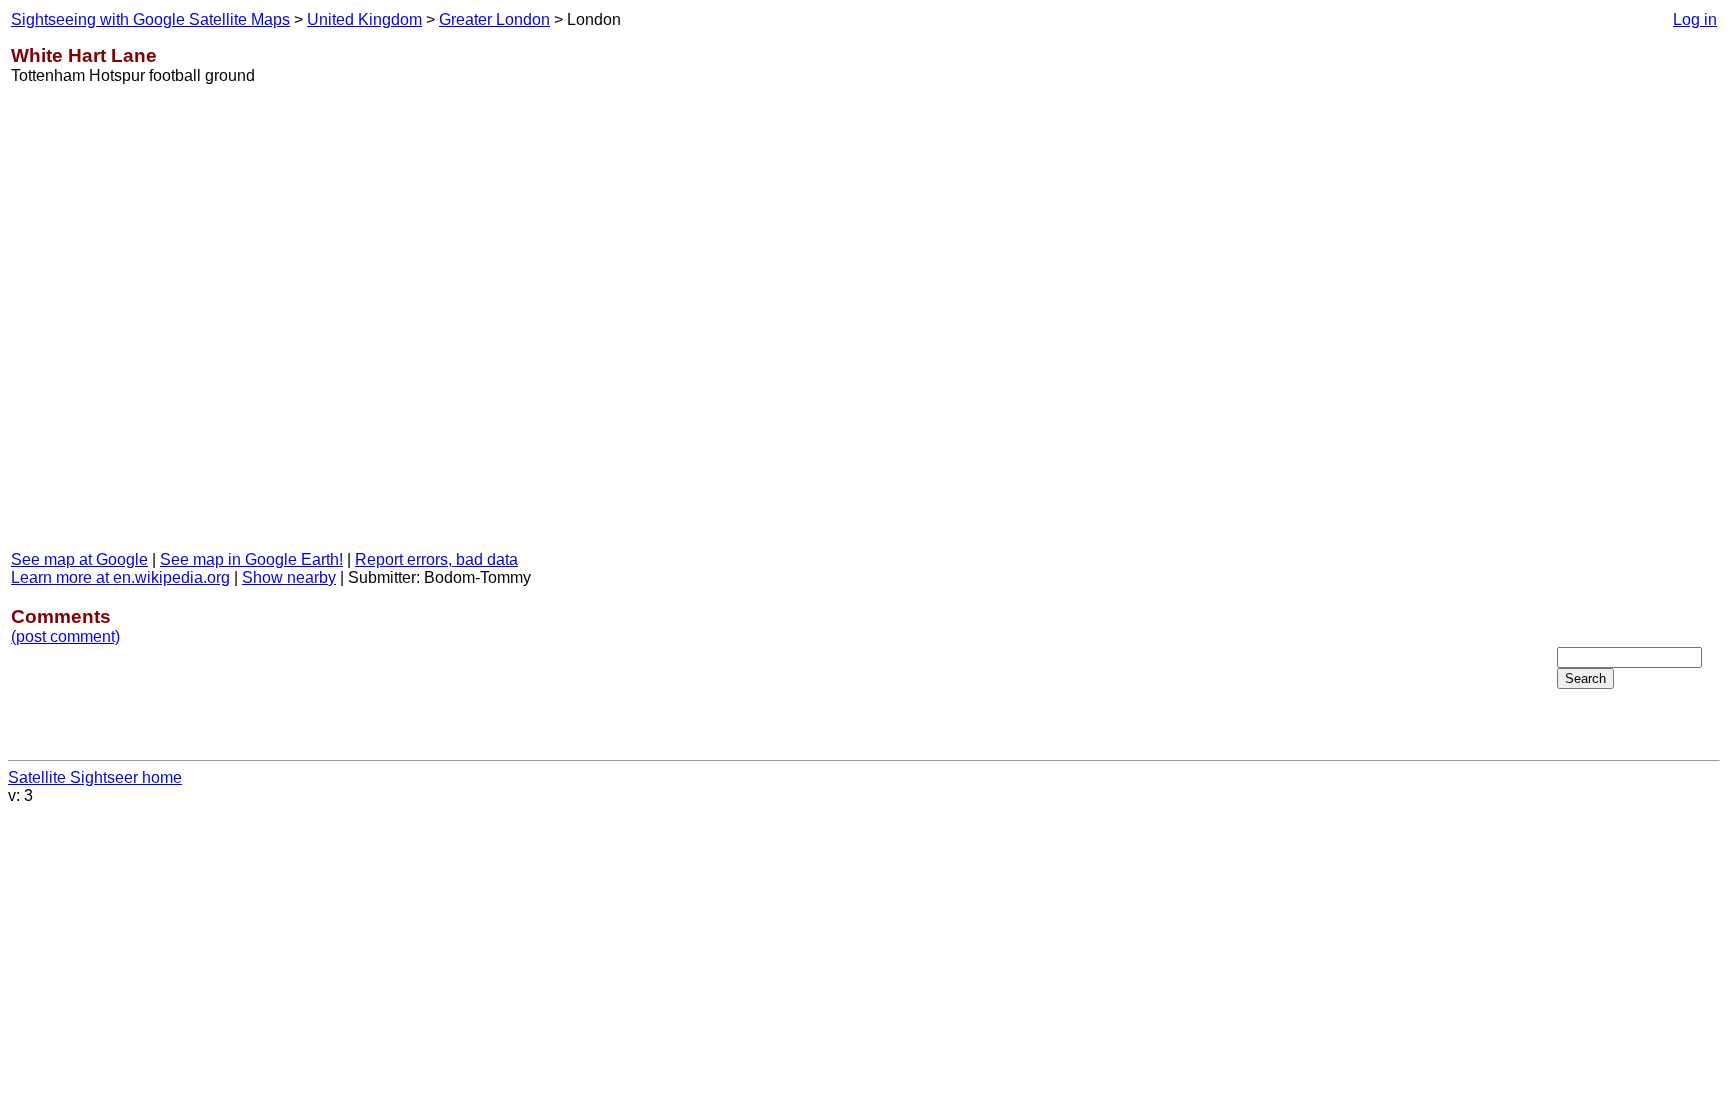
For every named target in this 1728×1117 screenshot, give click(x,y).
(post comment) (65, 636)
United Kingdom (364, 19)
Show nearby (289, 577)
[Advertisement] (1637, 329)
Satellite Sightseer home (95, 777)
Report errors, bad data (436, 559)
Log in (1695, 19)
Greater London (494, 19)
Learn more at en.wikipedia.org (120, 577)
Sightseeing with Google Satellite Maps (150, 19)
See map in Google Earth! (251, 559)
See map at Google (79, 559)
